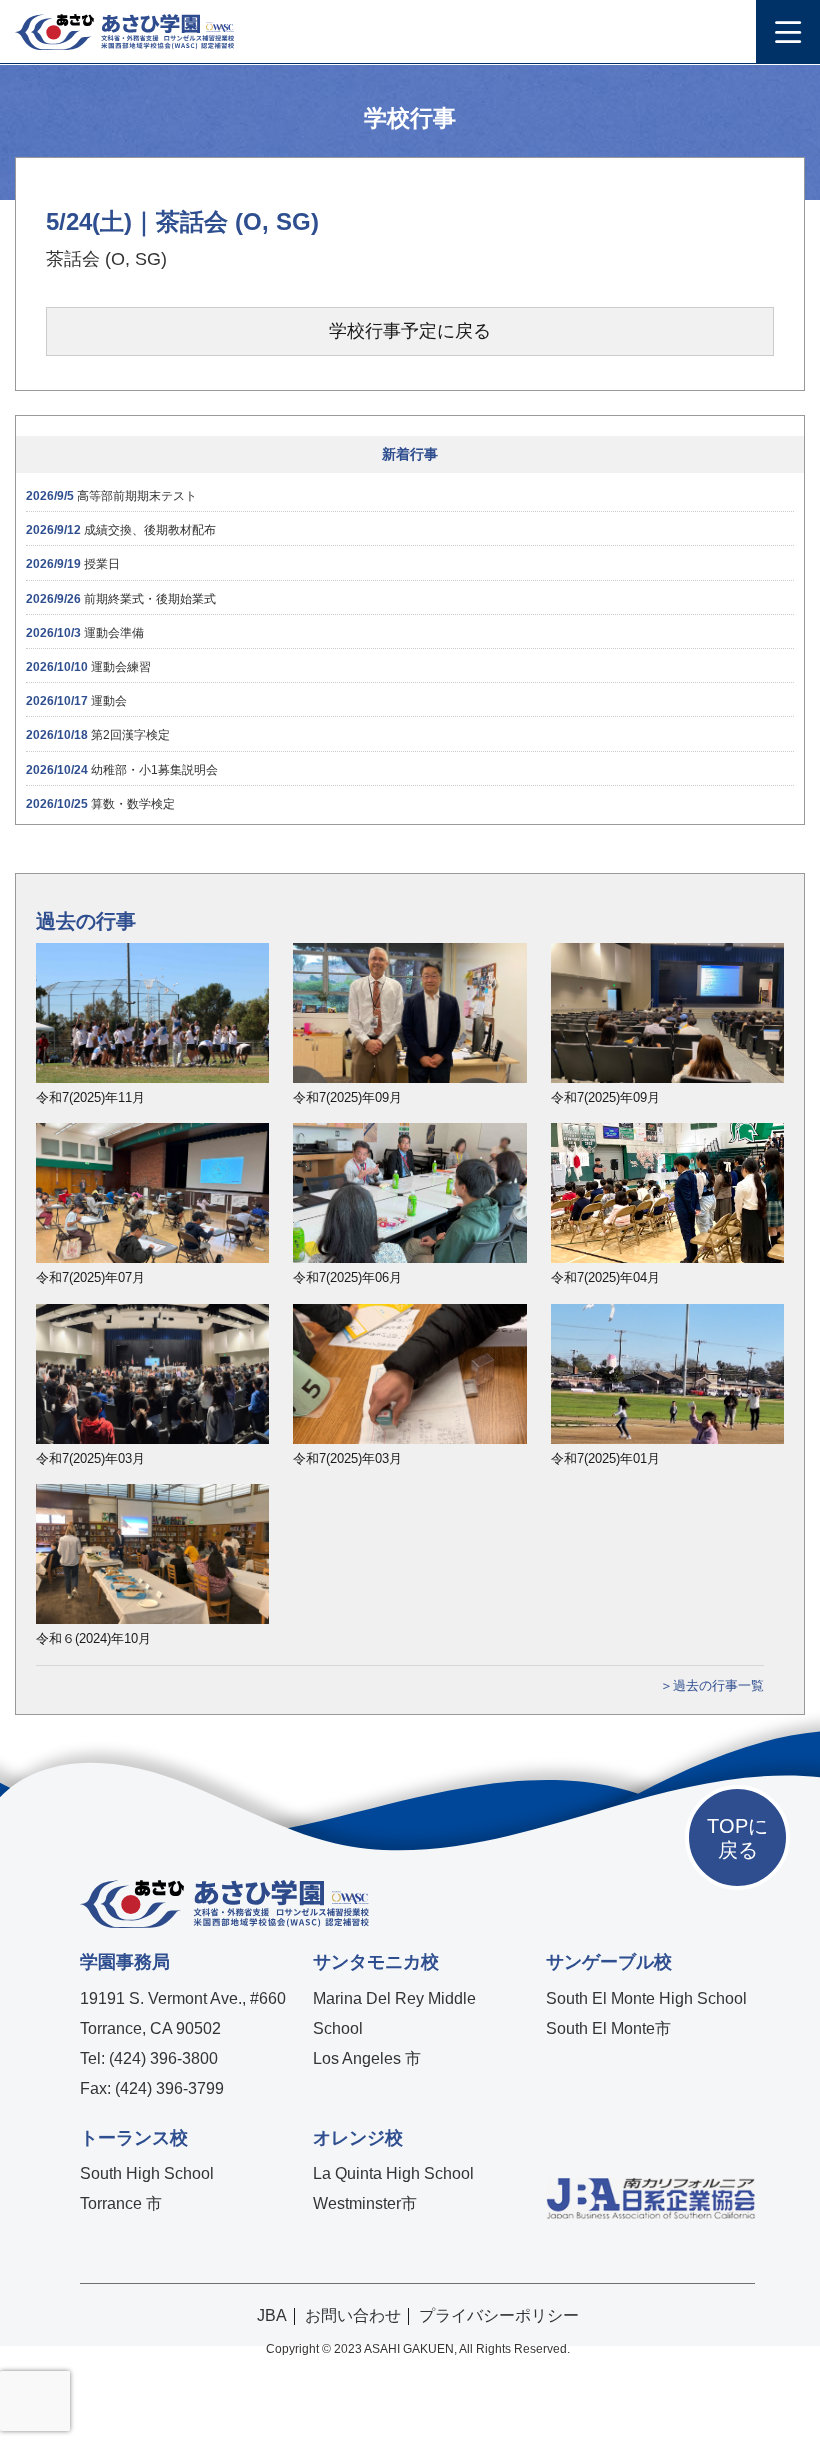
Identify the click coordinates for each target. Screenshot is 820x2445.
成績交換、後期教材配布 (121, 530)
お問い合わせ (353, 2315)
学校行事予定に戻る (410, 331)
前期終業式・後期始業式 (121, 599)
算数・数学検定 (100, 804)
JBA (272, 2315)
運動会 (76, 701)
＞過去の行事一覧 (712, 1685)
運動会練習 (88, 667)
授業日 (73, 564)
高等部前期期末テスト (111, 496)
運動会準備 (85, 633)
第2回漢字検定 (98, 735)
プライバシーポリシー (499, 2315)
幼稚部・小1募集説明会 (122, 770)
